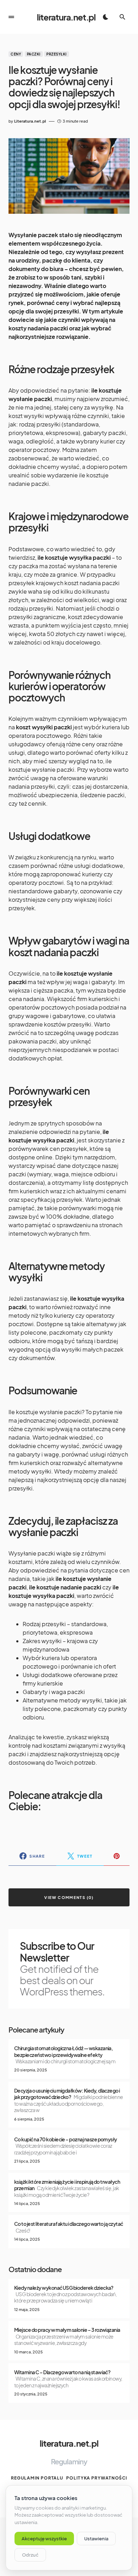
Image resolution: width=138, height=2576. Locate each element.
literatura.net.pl (66, 17)
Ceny (16, 54)
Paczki (34, 54)
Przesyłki (57, 54)
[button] (11, 17)
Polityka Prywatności (97, 2478)
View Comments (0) (69, 1897)
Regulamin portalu (37, 2478)
